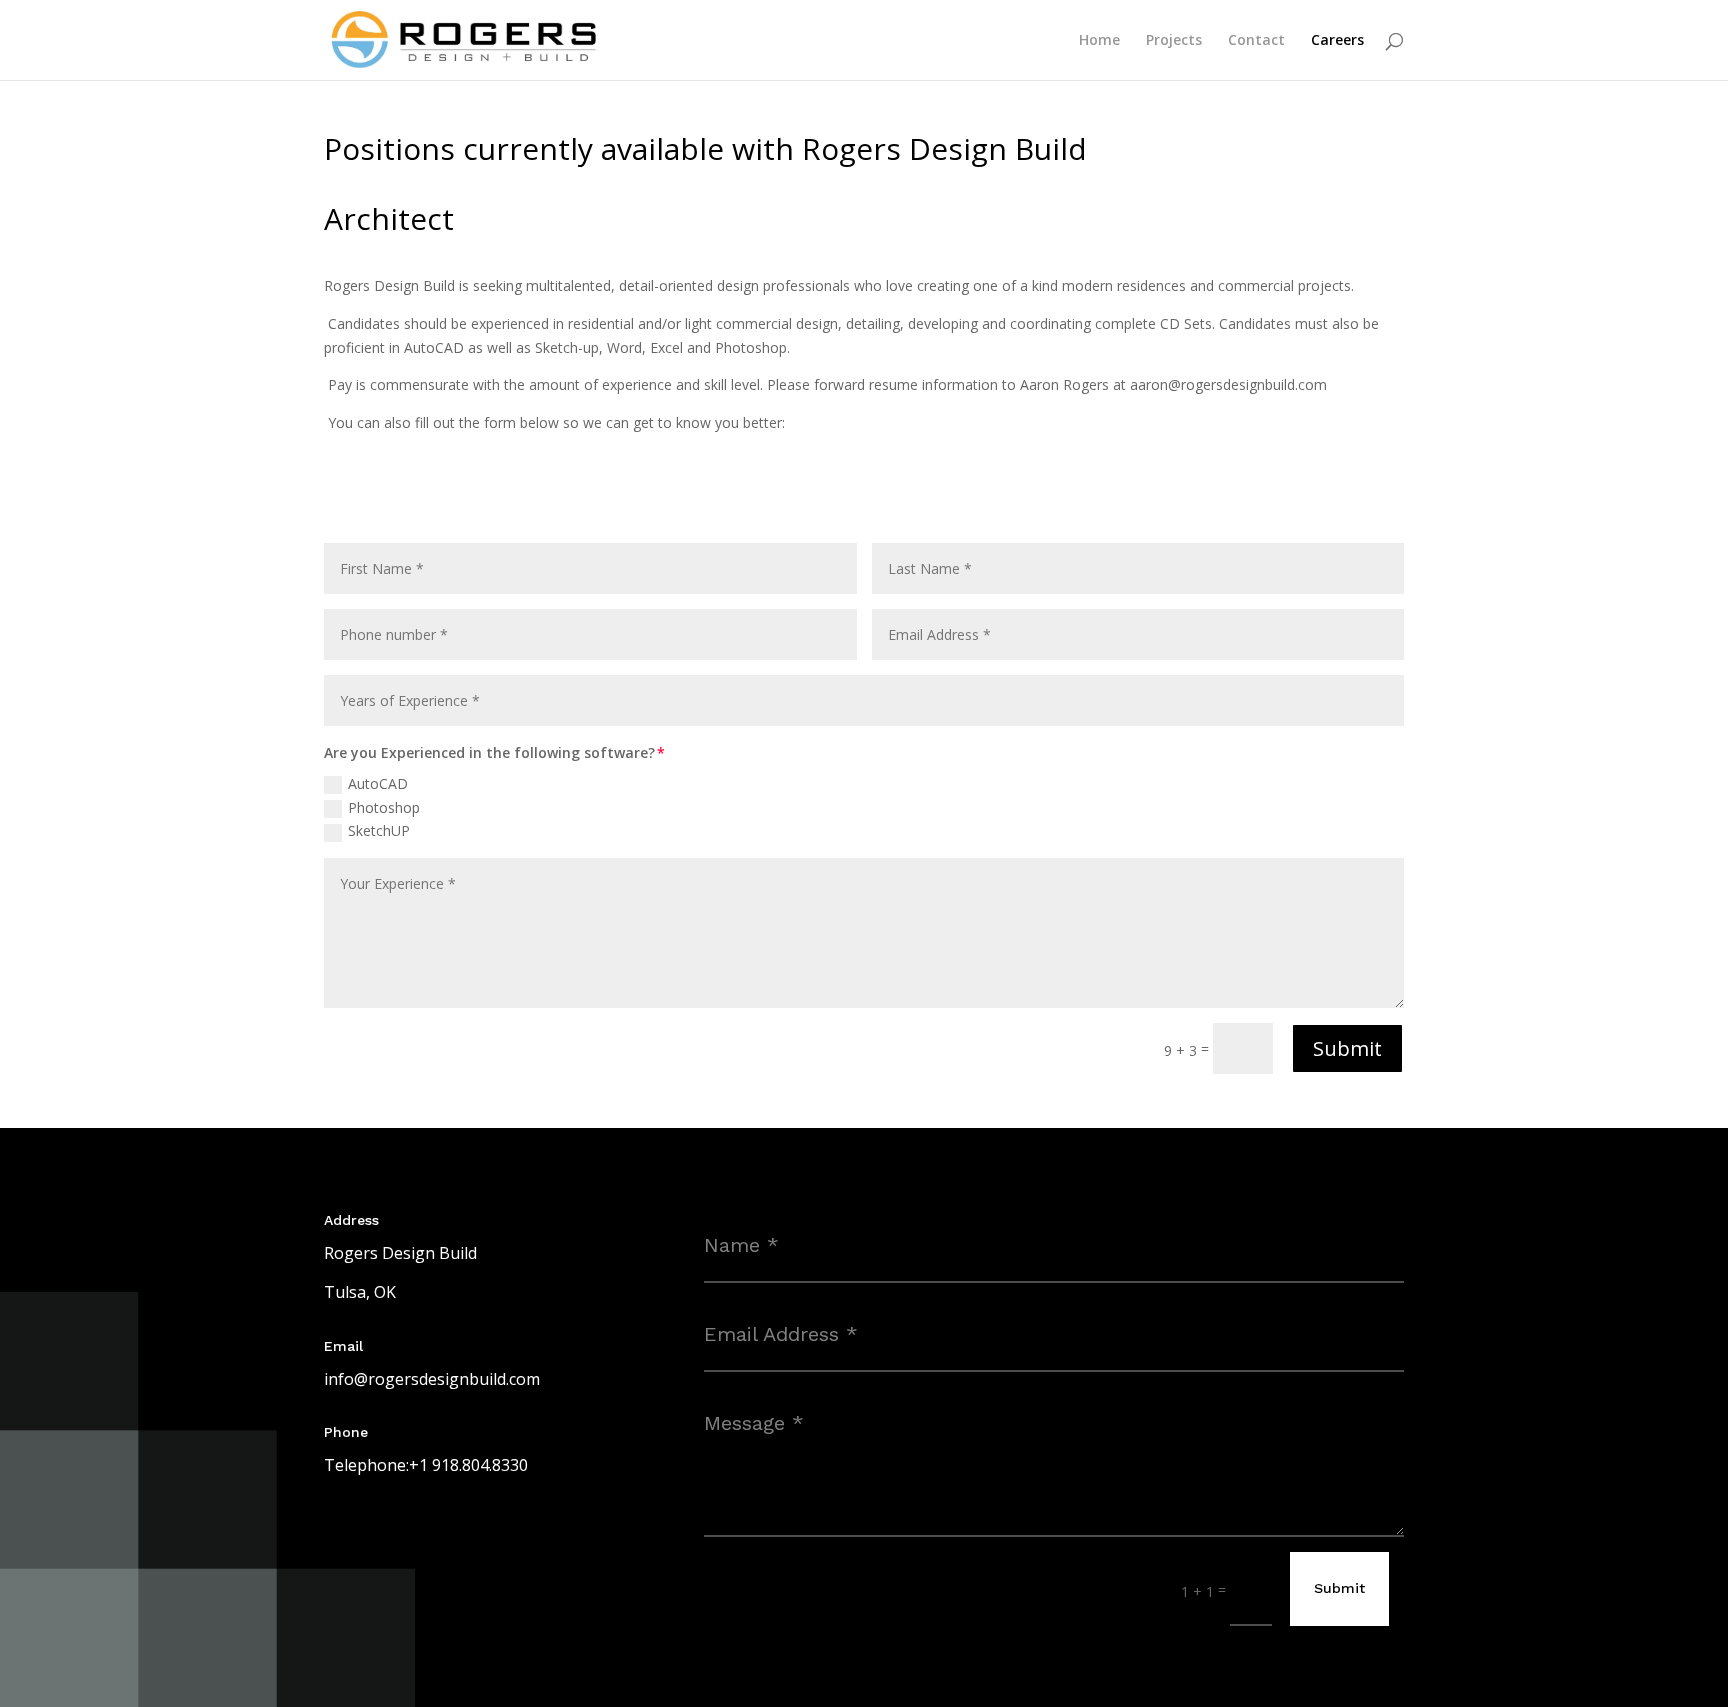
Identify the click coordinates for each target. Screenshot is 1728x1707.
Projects (1174, 41)
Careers (1337, 41)
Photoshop (384, 807)
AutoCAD (378, 783)
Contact (1256, 41)
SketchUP (379, 830)
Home (1099, 41)
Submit (1347, 1048)
